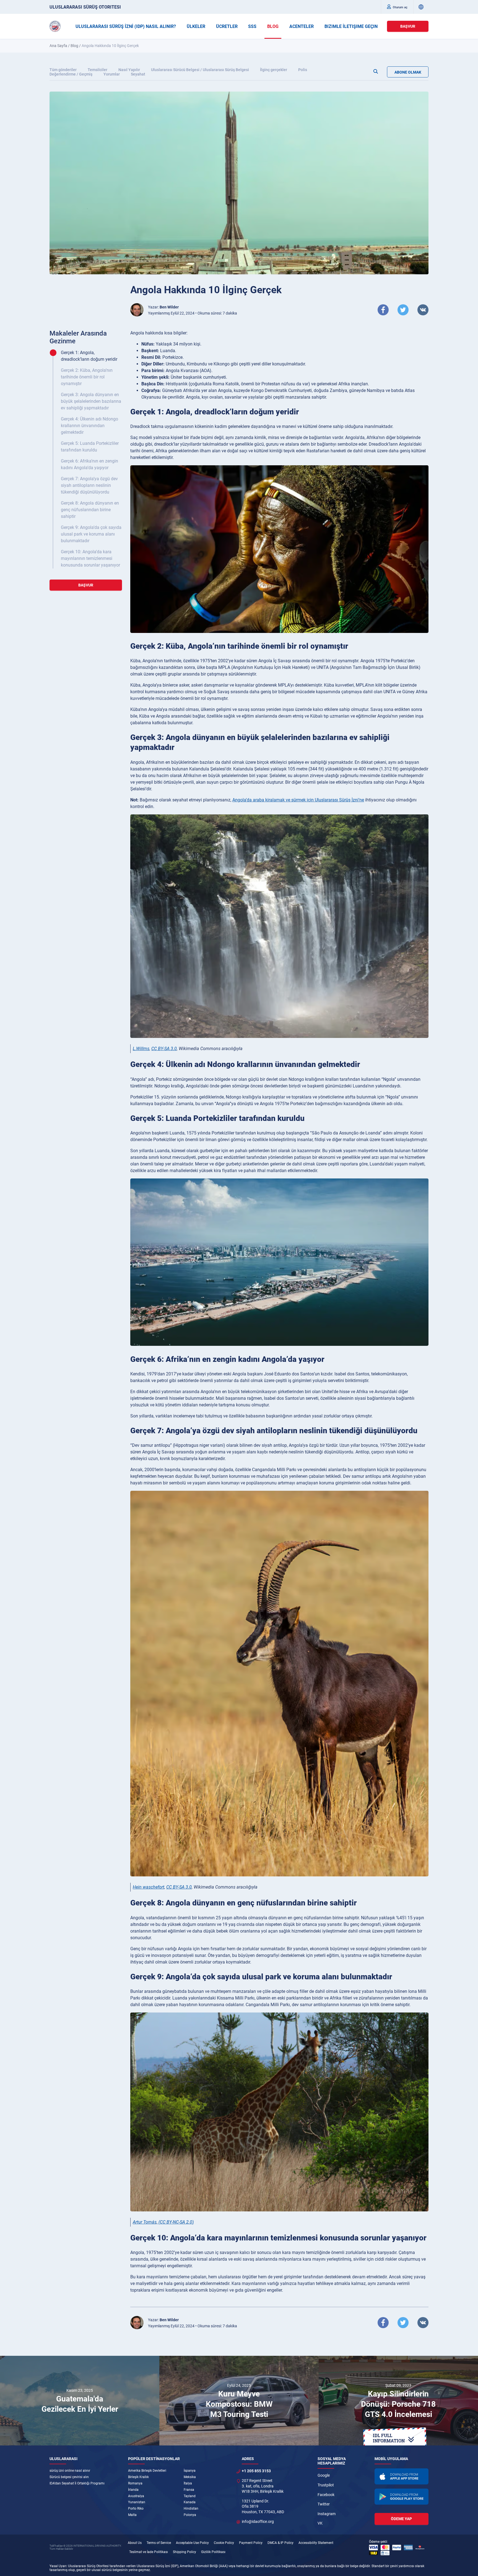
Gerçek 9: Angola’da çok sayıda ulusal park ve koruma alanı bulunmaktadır (91, 534)
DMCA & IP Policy (280, 2543)
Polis (303, 70)
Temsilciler (98, 70)
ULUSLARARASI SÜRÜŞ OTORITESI (85, 7)
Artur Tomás (145, 2222)
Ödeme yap (401, 2519)
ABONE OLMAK (408, 72)
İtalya (188, 2483)
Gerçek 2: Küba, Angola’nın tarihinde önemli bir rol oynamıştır (87, 377)
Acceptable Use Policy (192, 2543)
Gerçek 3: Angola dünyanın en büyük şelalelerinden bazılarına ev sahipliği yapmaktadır (91, 401)
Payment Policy (251, 2543)
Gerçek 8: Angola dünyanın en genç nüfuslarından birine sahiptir (90, 510)
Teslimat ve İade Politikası (149, 2552)
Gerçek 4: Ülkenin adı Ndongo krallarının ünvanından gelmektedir (89, 426)
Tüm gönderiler (63, 70)
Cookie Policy (224, 2543)
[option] (80, 2401)
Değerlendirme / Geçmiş (71, 74)
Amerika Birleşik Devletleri (147, 2471)
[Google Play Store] (402, 2497)
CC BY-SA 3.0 (164, 1049)
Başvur (408, 26)
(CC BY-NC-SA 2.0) (176, 2222)
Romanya (135, 2483)
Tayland (190, 2496)
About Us (135, 2543)
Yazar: (163, 307)
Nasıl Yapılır (129, 70)
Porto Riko (136, 2509)
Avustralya (136, 2496)
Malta (132, 2515)
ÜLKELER (196, 26)
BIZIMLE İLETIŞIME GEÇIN (351, 26)
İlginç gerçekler (274, 70)
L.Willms (141, 1049)
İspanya (190, 2471)
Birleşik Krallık (138, 2477)
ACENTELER (302, 26)
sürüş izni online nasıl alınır (70, 2471)
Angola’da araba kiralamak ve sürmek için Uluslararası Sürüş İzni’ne (298, 800)
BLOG (273, 26)
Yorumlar (112, 74)
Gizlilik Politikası (213, 2552)
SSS (252, 26)
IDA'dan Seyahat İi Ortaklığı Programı (77, 2483)
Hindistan (191, 2509)
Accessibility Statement (316, 2543)
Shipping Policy (185, 2552)
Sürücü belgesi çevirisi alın (69, 2477)
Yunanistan (137, 2502)
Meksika (190, 2477)
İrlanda (133, 2490)
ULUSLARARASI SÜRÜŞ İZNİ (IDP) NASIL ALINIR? (126, 26)
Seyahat (138, 74)
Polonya (190, 2515)
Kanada (190, 2502)
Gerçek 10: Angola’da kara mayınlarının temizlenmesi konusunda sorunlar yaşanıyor (90, 558)
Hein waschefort (149, 1887)
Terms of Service (159, 2543)
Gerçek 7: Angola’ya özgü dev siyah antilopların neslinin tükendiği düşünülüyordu (89, 485)
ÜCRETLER (227, 26)
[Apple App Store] (402, 2476)
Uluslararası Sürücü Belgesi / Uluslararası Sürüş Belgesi (200, 70)
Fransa (189, 2490)
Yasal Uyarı (58, 2566)
